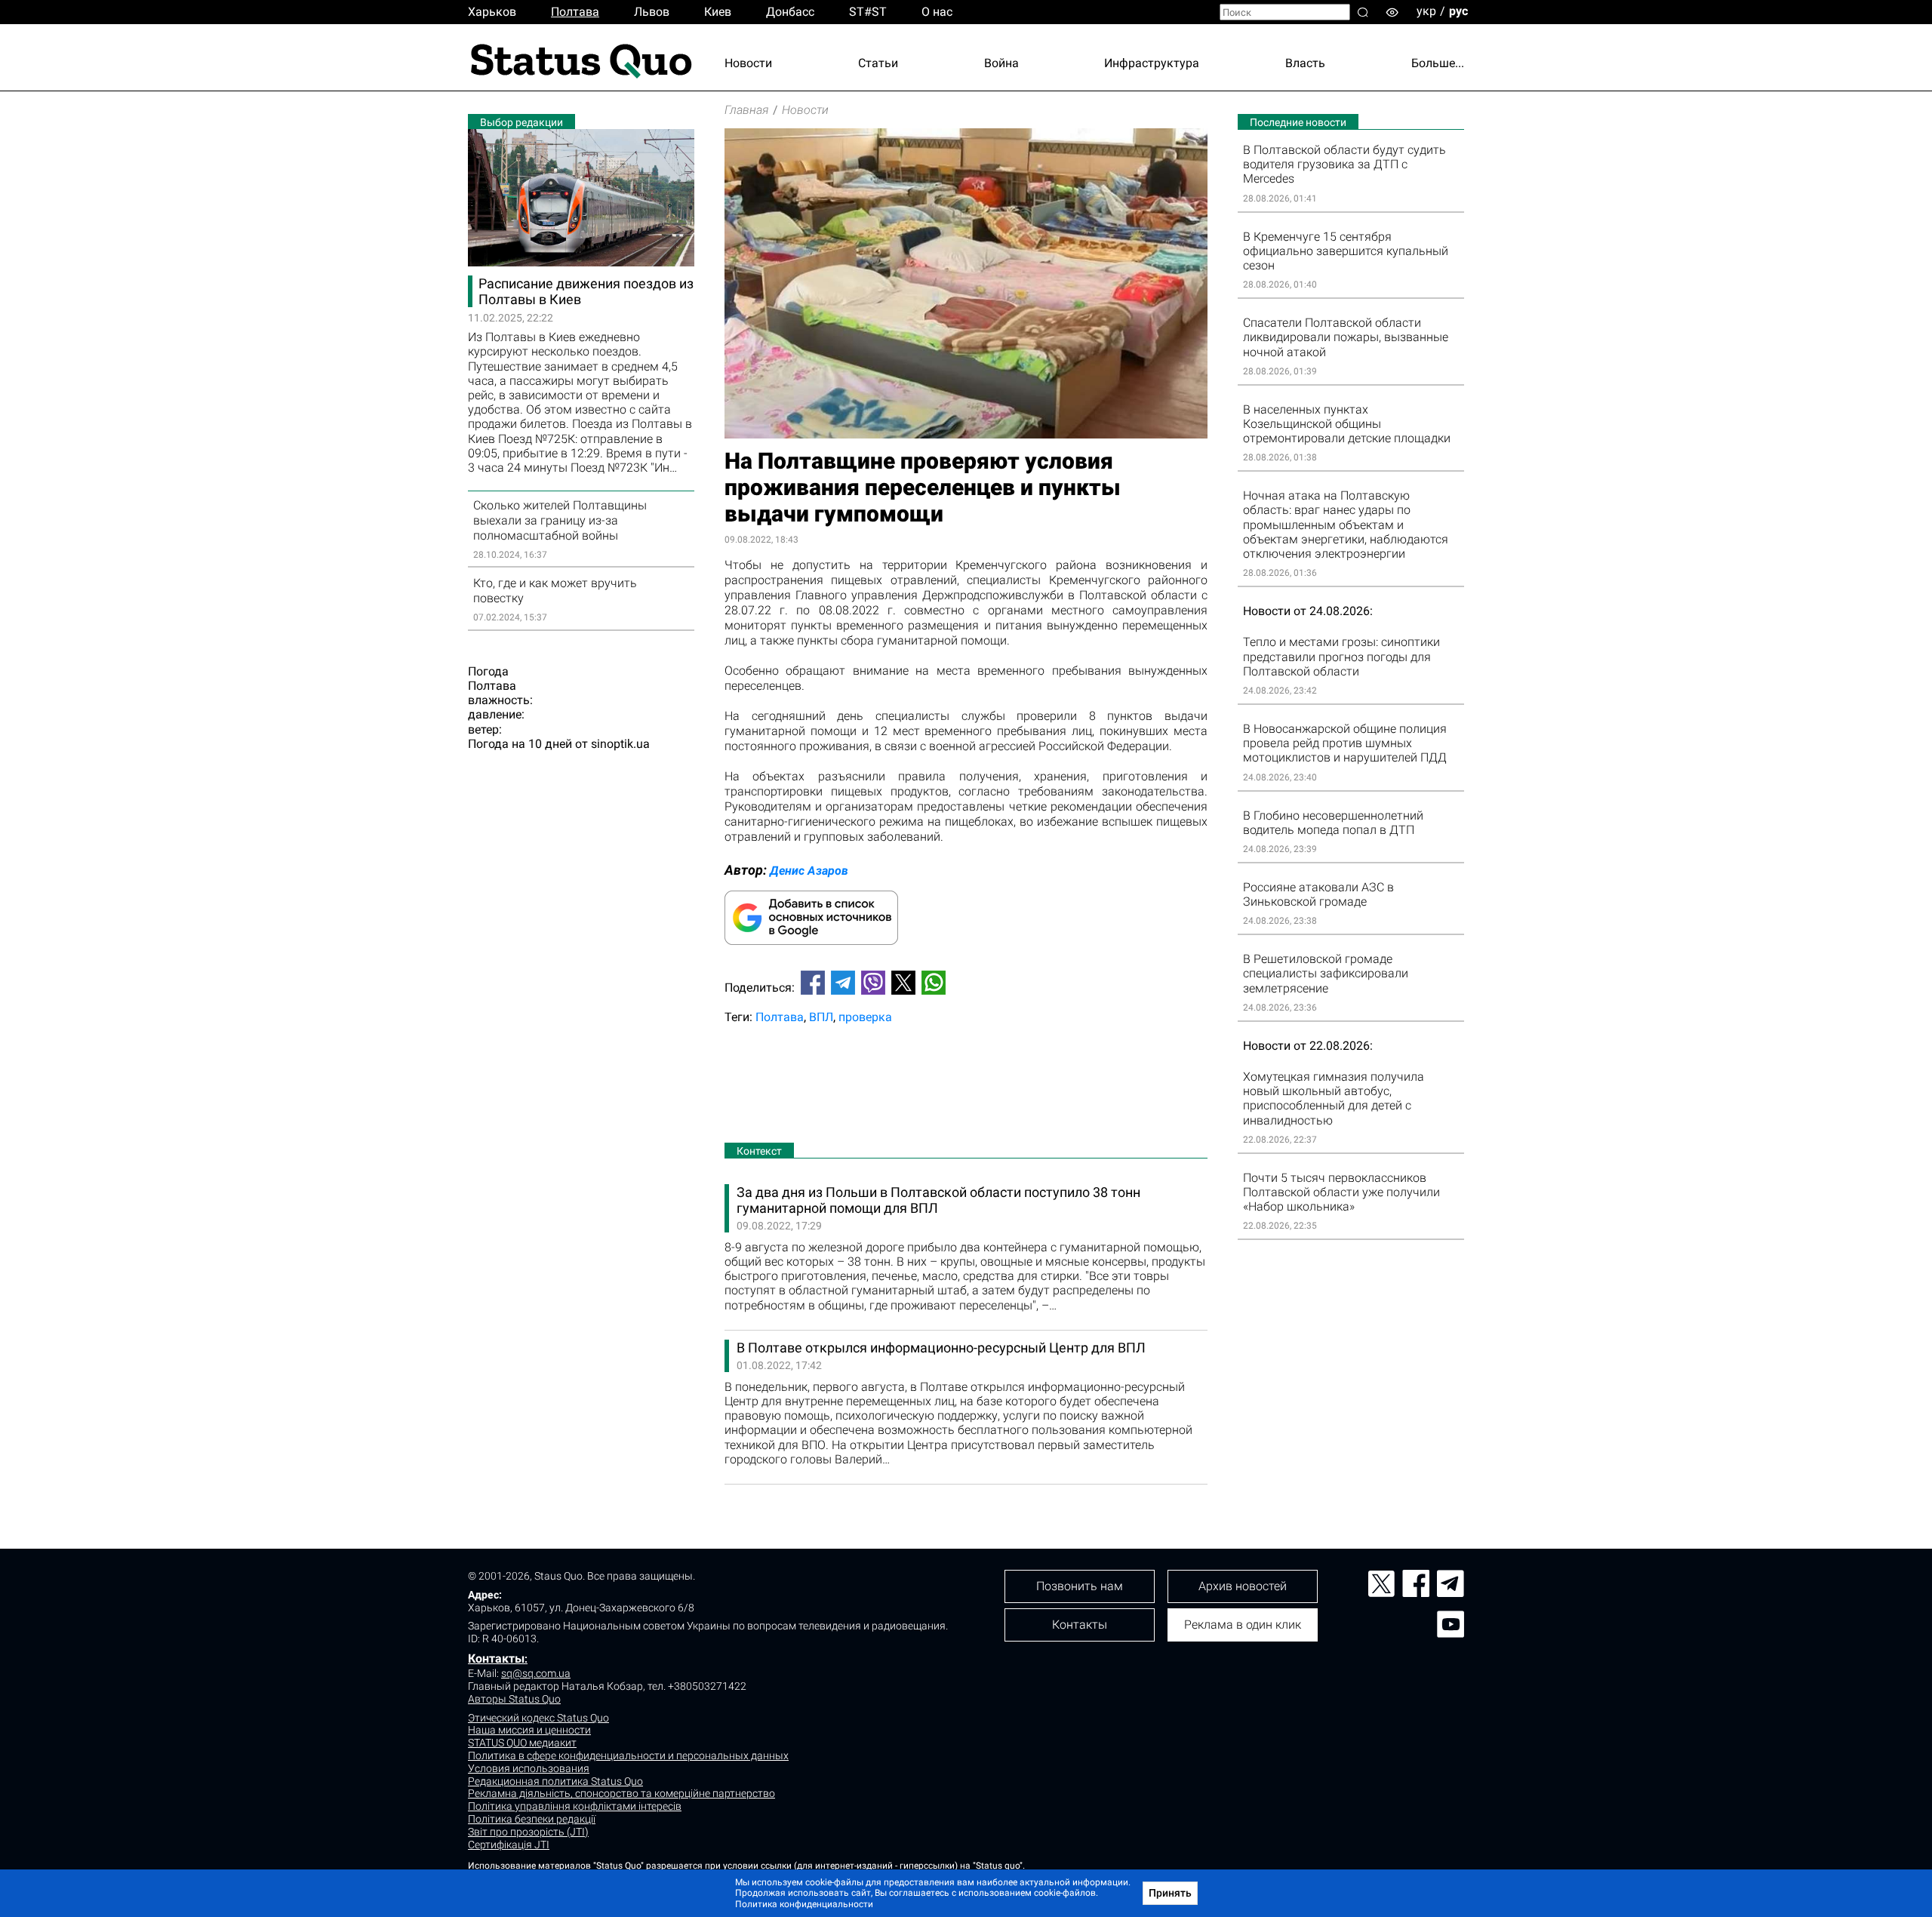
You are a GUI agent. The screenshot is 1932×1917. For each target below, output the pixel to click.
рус (1458, 11)
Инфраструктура (1152, 63)
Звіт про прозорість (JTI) (528, 1832)
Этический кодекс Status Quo (538, 1718)
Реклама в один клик (1243, 1625)
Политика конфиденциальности (804, 1904)
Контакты (496, 1659)
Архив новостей (1243, 1586)
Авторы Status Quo (514, 1699)
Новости (748, 63)
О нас (937, 12)
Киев (718, 12)
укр (1426, 11)
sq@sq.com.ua (536, 1673)
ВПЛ (821, 1017)
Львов (652, 12)
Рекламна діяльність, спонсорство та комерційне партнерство (621, 1793)
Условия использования (529, 1768)
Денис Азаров (809, 871)
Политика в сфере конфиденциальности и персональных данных (628, 1755)
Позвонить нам (1080, 1586)
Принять (1170, 1893)
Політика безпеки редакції (532, 1819)
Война (1001, 63)
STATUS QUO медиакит (522, 1743)
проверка (865, 1017)
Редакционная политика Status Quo (555, 1781)
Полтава (575, 12)
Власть (1305, 63)
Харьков (492, 12)
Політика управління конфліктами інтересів (575, 1806)
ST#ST (868, 12)
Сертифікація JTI (509, 1845)
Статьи (878, 63)
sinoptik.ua (620, 744)
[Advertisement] (966, 1087)
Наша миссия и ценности (529, 1730)
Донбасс (790, 12)
